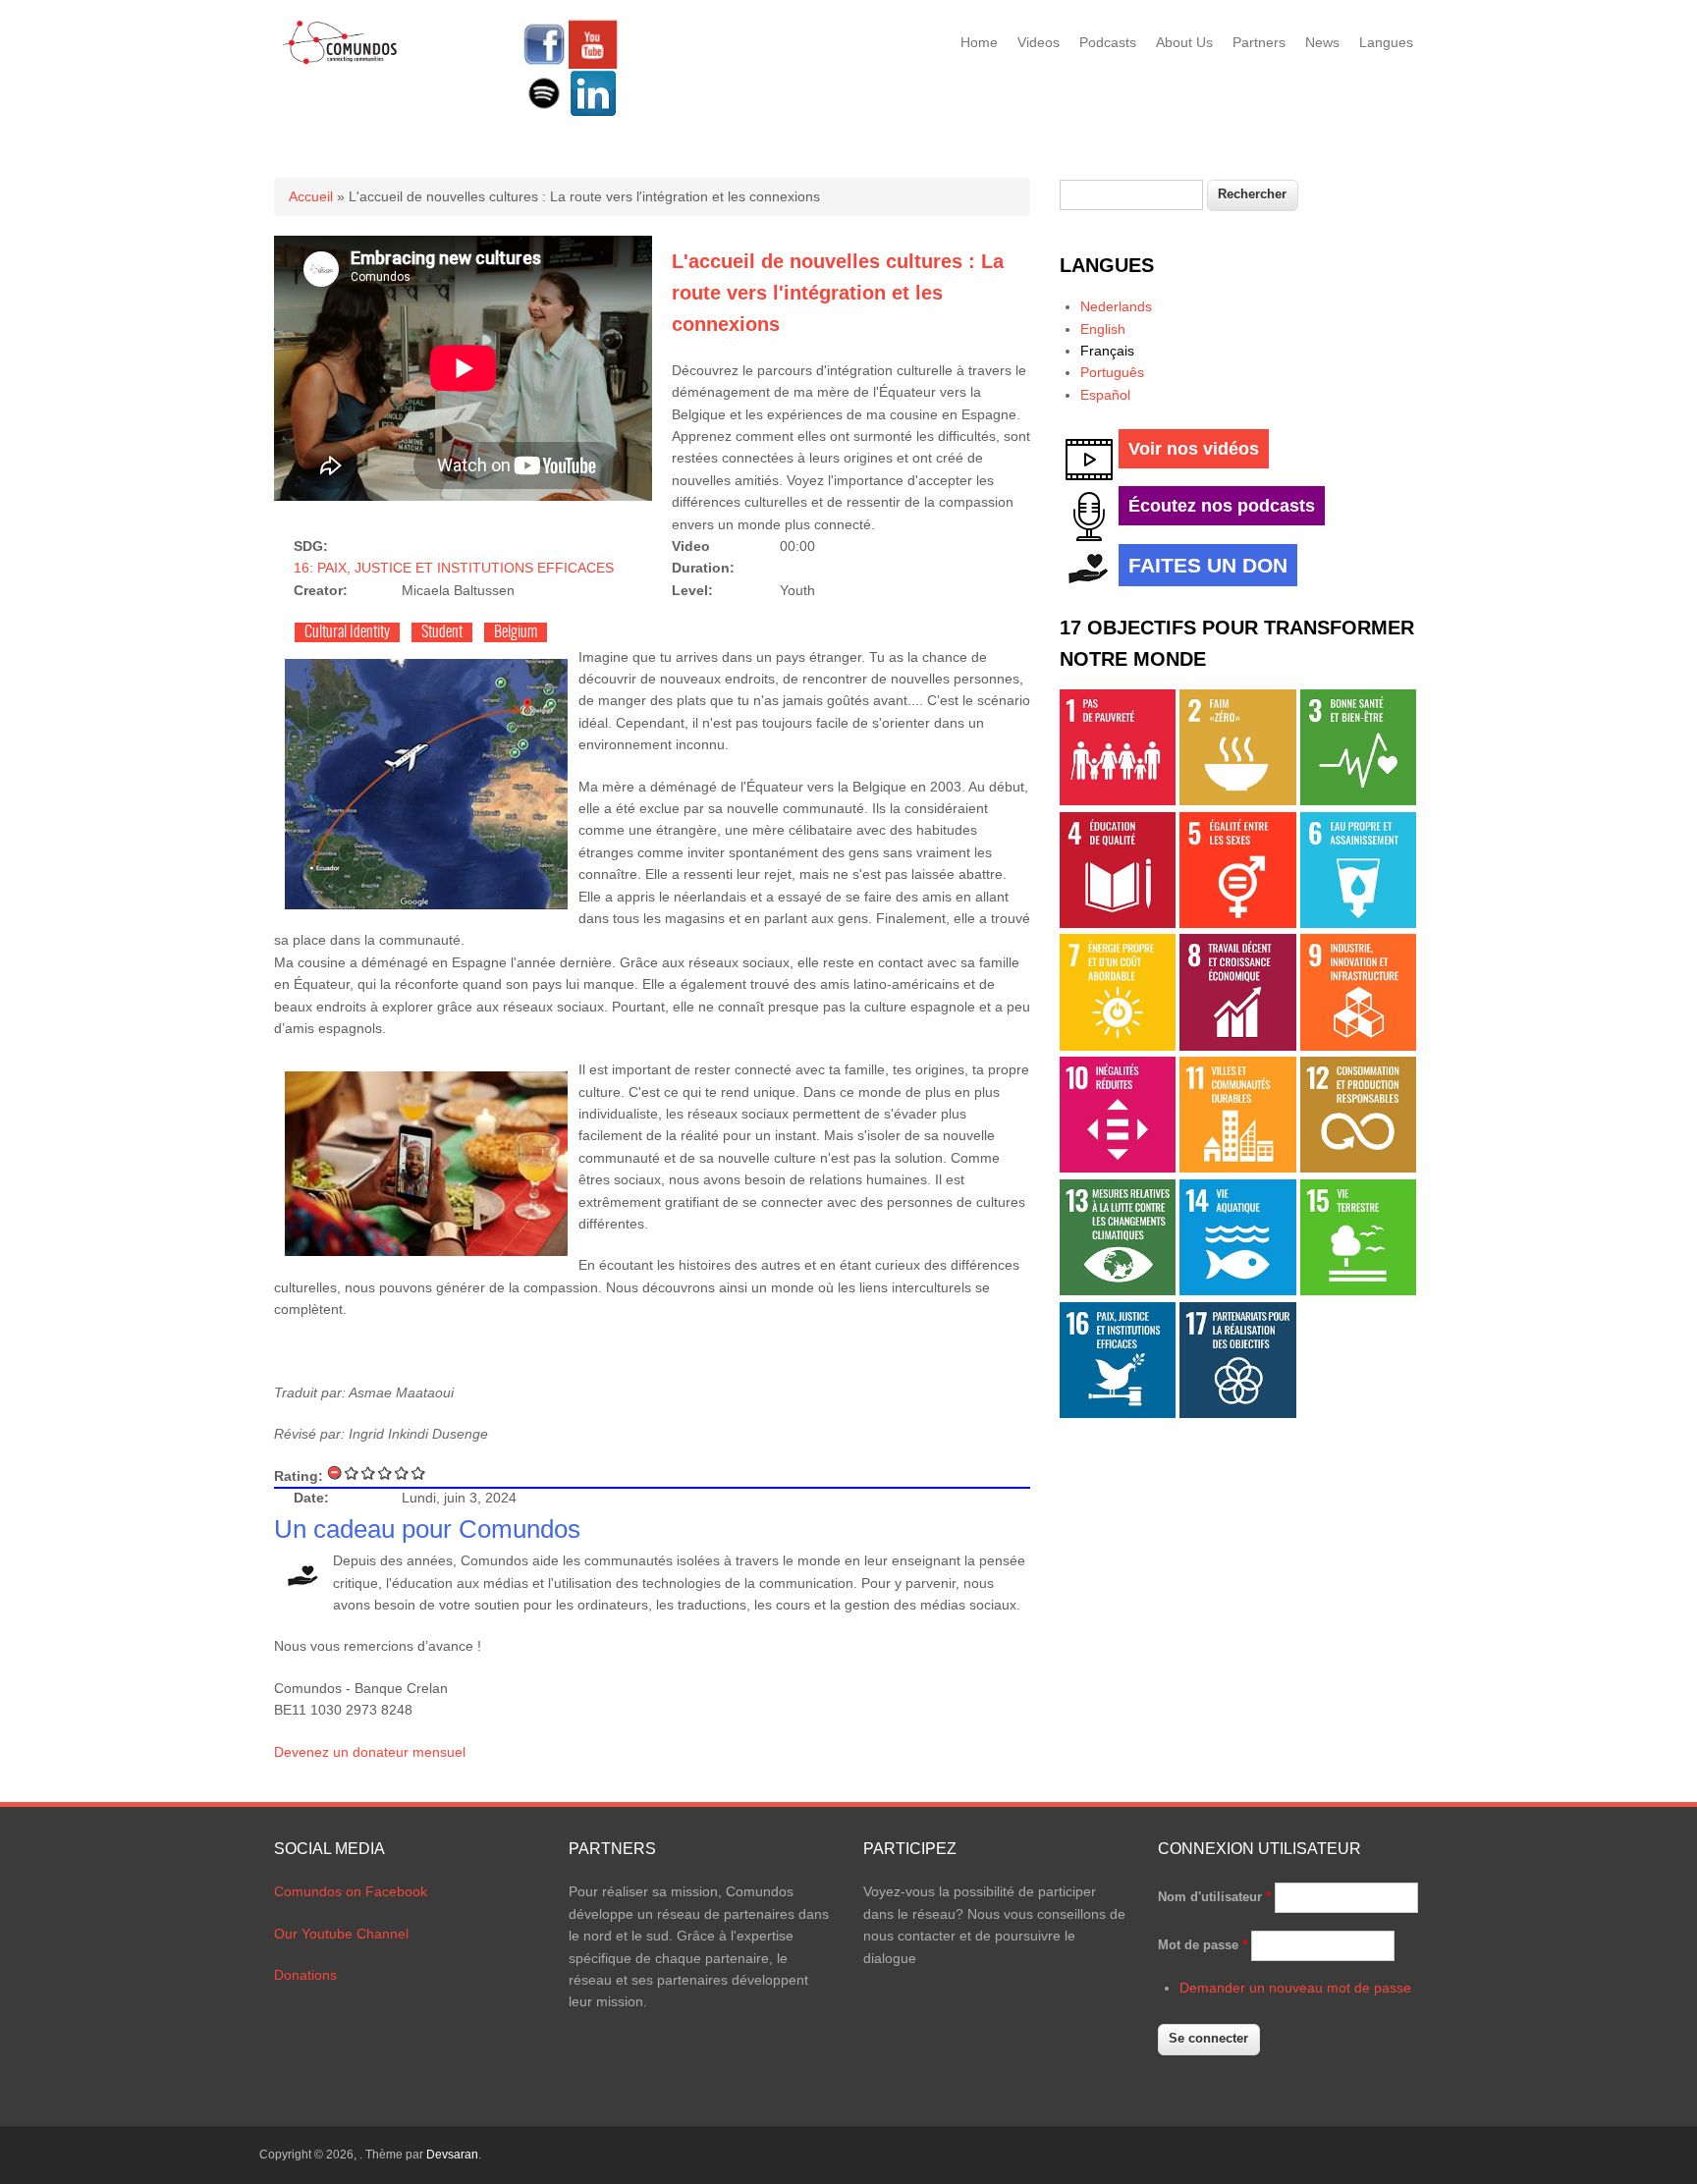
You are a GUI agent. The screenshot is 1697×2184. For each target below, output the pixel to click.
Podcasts (1108, 42)
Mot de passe (1203, 1945)
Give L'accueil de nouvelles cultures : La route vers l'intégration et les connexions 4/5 (402, 1473)
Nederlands (1116, 306)
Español (1105, 395)
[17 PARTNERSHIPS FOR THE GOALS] (1237, 1413)
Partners (1259, 42)
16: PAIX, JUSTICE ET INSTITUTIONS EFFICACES (454, 568)
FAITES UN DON (1208, 565)
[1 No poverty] (1118, 800)
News (1322, 42)
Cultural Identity (347, 632)
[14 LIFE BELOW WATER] (1237, 1290)
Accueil (311, 196)
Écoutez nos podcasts (1222, 506)
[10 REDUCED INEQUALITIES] (1118, 1168)
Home (979, 42)
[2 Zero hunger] (1237, 800)
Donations (305, 1975)
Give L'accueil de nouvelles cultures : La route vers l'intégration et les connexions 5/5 (419, 1473)
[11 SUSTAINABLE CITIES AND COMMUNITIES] (1237, 1168)
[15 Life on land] (1358, 1290)
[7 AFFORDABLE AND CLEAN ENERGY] (1118, 1046)
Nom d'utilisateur (1214, 1897)
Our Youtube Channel (341, 1934)
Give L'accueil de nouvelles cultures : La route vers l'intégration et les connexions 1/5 (352, 1473)
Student (442, 632)
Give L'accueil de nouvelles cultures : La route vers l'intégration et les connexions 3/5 (385, 1473)
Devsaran (452, 2155)
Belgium (516, 632)
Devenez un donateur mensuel (370, 1752)
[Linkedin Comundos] (593, 113)
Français (1107, 351)
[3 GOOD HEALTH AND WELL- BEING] (1358, 800)
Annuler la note (335, 1473)
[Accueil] (340, 61)
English (1103, 329)
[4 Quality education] (1118, 923)
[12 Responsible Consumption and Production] (1358, 1168)
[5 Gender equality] (1237, 923)
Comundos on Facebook (351, 1891)
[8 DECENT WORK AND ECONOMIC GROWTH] (1237, 1046)
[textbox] (1131, 195)
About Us (1184, 42)
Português (1112, 372)
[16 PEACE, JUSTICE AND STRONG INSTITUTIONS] (1118, 1413)
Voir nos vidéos (1194, 449)
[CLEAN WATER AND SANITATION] (1358, 923)
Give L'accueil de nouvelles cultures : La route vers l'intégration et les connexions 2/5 (369, 1473)
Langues (1386, 42)
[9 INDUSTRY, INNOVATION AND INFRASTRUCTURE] (1358, 1046)
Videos (1039, 42)
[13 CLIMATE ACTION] (1118, 1290)
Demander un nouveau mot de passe (1295, 1988)
